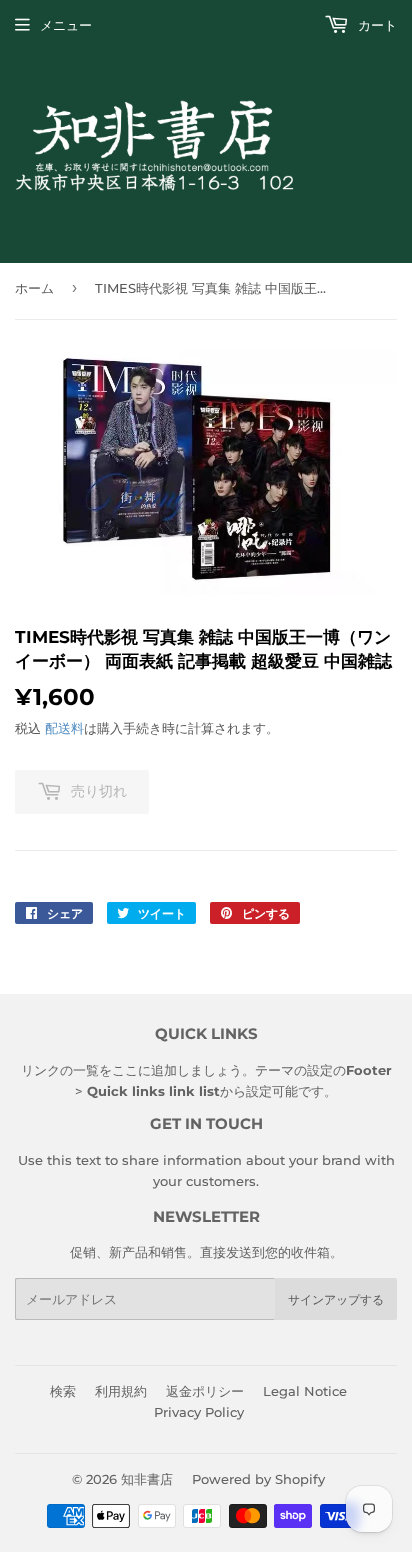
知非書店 (147, 1479)
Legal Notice (305, 1391)
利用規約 (121, 1391)
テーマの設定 (294, 1070)
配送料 (64, 728)
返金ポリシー (205, 1391)
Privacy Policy (199, 1412)
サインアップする (336, 1299)
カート (375, 25)
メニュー (66, 25)
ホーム (34, 288)
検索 (63, 1391)
